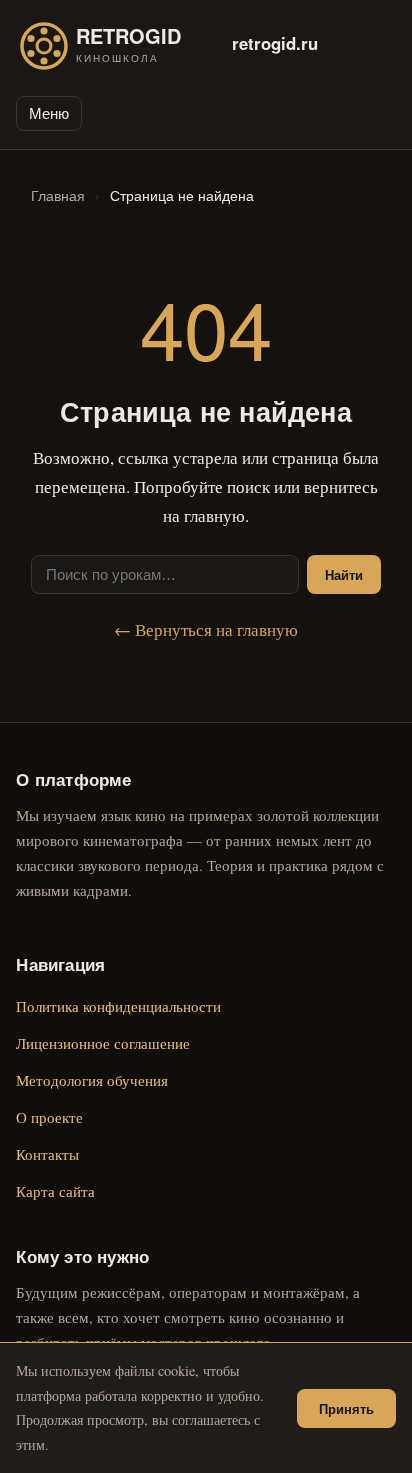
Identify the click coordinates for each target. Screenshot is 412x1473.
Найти (344, 574)
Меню (49, 113)
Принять (346, 1408)
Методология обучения (92, 1080)
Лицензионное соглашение (103, 1043)
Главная (58, 195)
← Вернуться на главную (206, 629)
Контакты (47, 1154)
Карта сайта (55, 1191)
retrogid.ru (275, 43)
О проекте (49, 1117)
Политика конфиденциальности (118, 1006)
